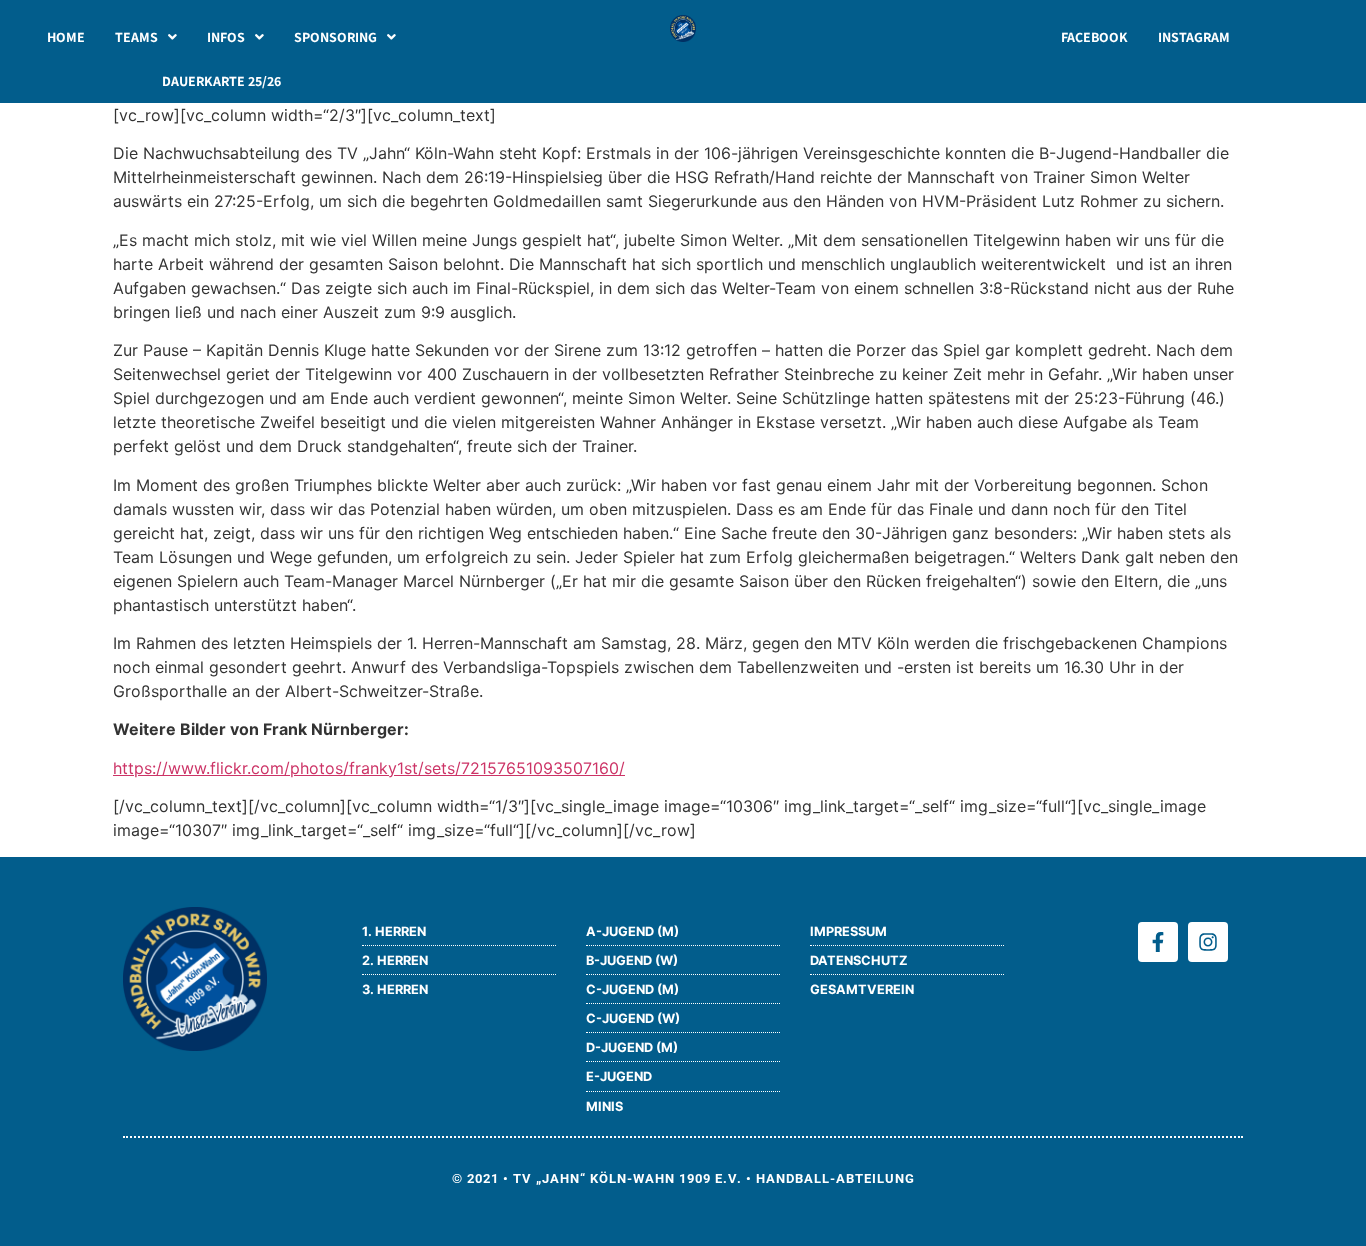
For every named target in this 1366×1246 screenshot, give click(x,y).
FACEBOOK (1094, 37)
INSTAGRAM (1194, 37)
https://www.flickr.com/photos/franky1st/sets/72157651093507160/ (369, 768)
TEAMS (136, 37)
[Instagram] (1208, 942)
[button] (146, 37)
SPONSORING (335, 37)
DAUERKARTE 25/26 (221, 81)
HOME (66, 37)
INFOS (226, 37)
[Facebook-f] (1158, 942)
